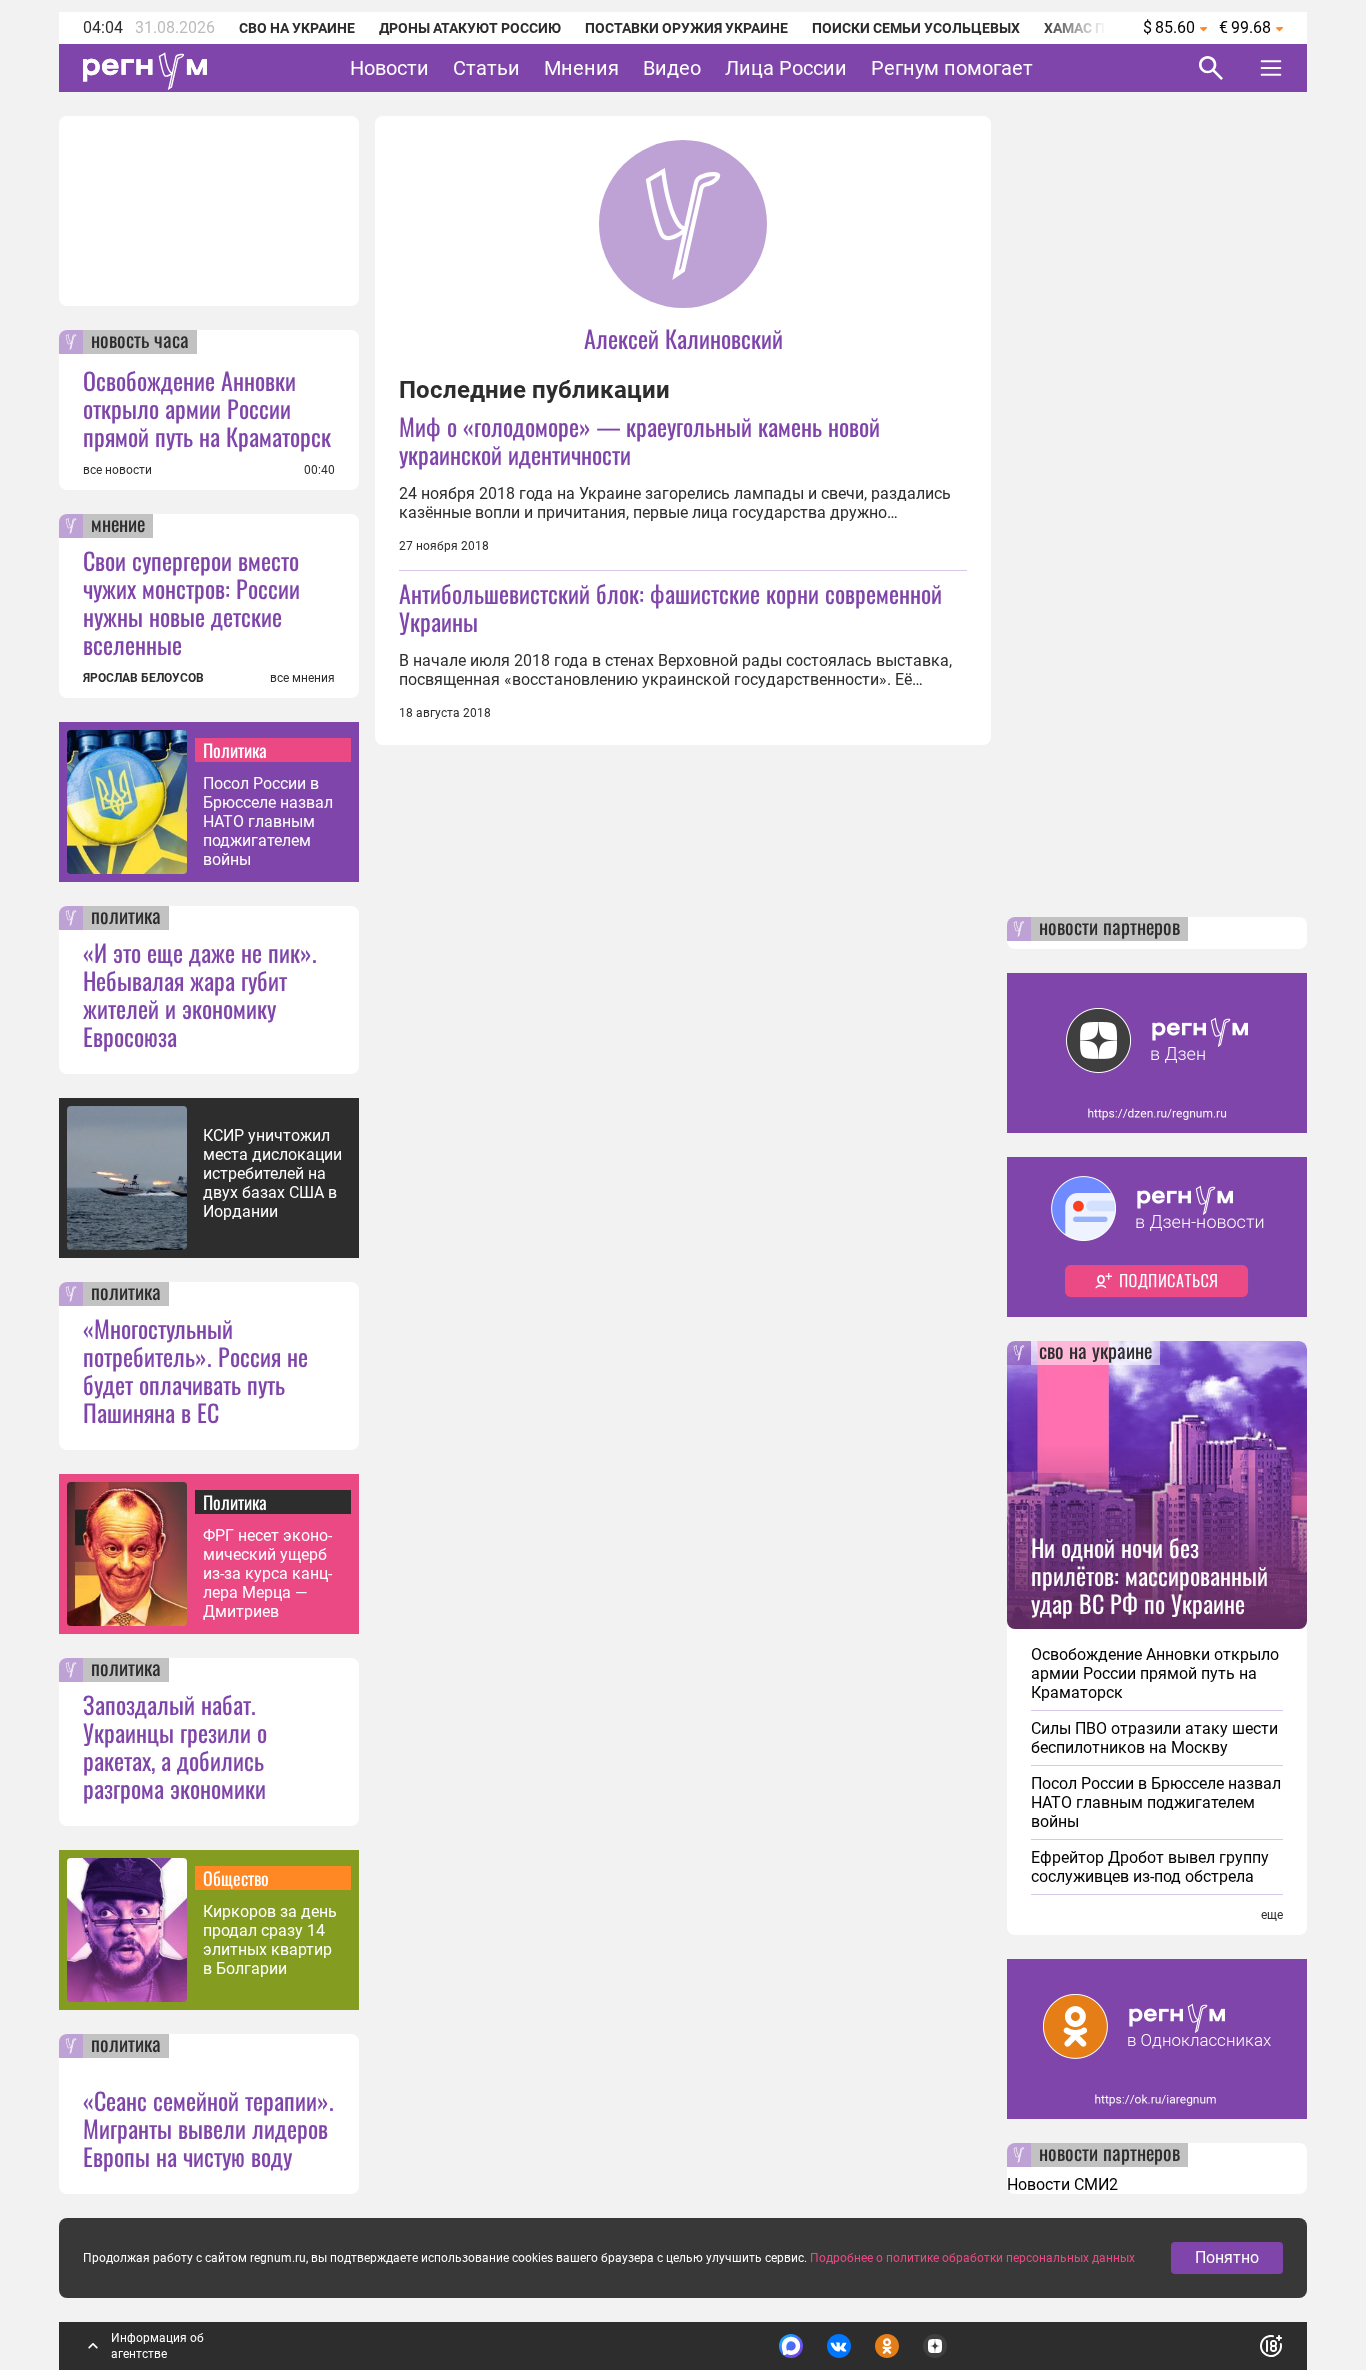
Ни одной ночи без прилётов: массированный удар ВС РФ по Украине (1149, 1575)
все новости (117, 470)
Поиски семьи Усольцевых (916, 28)
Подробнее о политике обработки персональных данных (972, 2258)
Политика (235, 750)
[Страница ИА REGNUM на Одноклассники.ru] (887, 2346)
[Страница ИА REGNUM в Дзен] (935, 2346)
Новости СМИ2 (1062, 2184)
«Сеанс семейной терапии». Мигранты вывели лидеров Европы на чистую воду (208, 2128)
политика (126, 918)
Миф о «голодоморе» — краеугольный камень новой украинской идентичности (639, 440)
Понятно (1227, 2257)
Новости (389, 68)
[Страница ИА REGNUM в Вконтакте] (839, 2346)
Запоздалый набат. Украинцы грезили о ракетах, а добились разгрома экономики (175, 1746)
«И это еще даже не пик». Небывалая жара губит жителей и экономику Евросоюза (200, 994)
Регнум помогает (952, 68)
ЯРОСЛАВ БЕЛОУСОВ (143, 678)
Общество (236, 1878)
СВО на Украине (297, 28)
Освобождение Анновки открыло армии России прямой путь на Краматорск (207, 408)
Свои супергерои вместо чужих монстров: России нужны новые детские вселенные (191, 602)
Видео (672, 68)
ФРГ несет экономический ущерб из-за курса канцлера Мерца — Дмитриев (267, 1573)
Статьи (486, 68)
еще (1272, 1915)
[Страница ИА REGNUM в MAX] (791, 2346)
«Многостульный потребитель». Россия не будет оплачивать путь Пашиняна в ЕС (195, 1370)
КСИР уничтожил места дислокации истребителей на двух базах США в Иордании (272, 1173)
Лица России (786, 68)
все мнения (302, 678)
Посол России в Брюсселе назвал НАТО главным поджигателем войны (268, 821)
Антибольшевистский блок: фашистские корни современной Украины (670, 607)
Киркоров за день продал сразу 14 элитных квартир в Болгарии (270, 1940)
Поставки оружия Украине (686, 28)
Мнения (581, 68)
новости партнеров (1109, 929)
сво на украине (1095, 1353)
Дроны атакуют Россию (470, 28)
